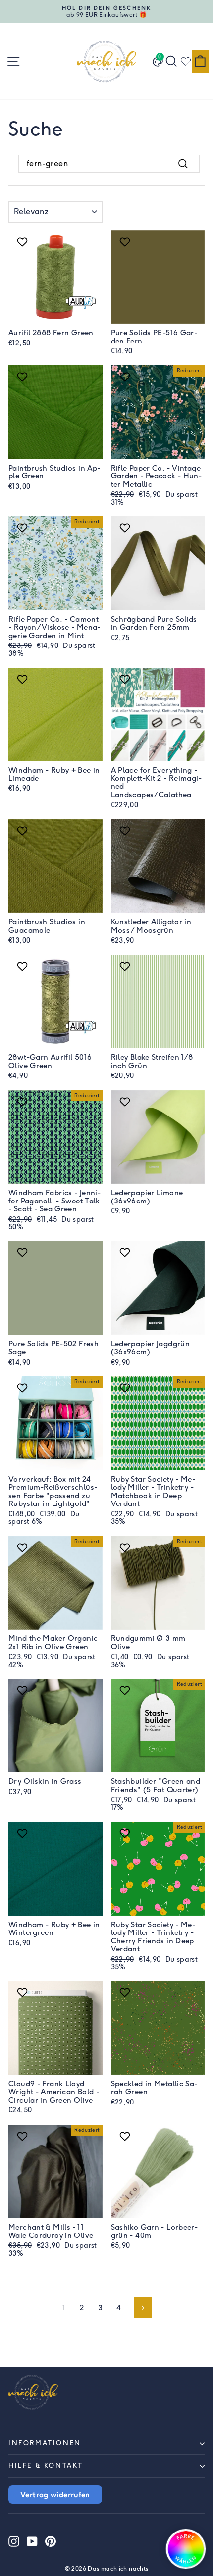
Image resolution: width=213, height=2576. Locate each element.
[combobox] (109, 164)
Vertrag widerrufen (55, 2494)
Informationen (45, 2443)
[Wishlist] (186, 61)
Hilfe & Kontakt (46, 2466)
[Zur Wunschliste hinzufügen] (24, 242)
